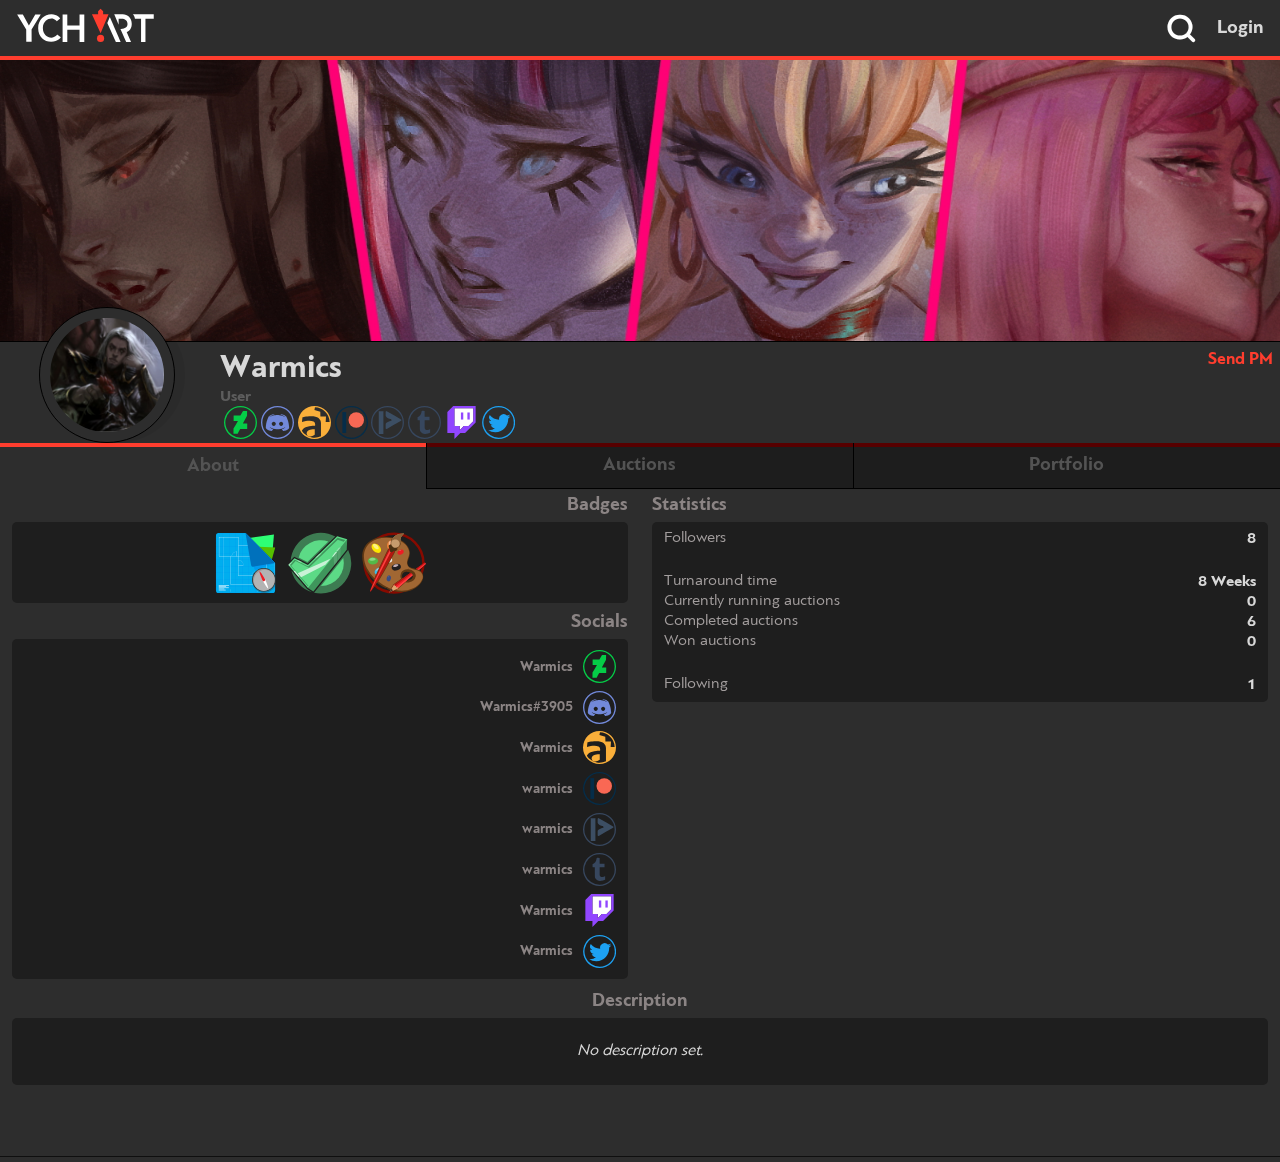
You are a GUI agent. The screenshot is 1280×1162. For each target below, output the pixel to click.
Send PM (1240, 359)
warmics (547, 789)
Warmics (546, 667)
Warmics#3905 (526, 707)
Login (1240, 28)
